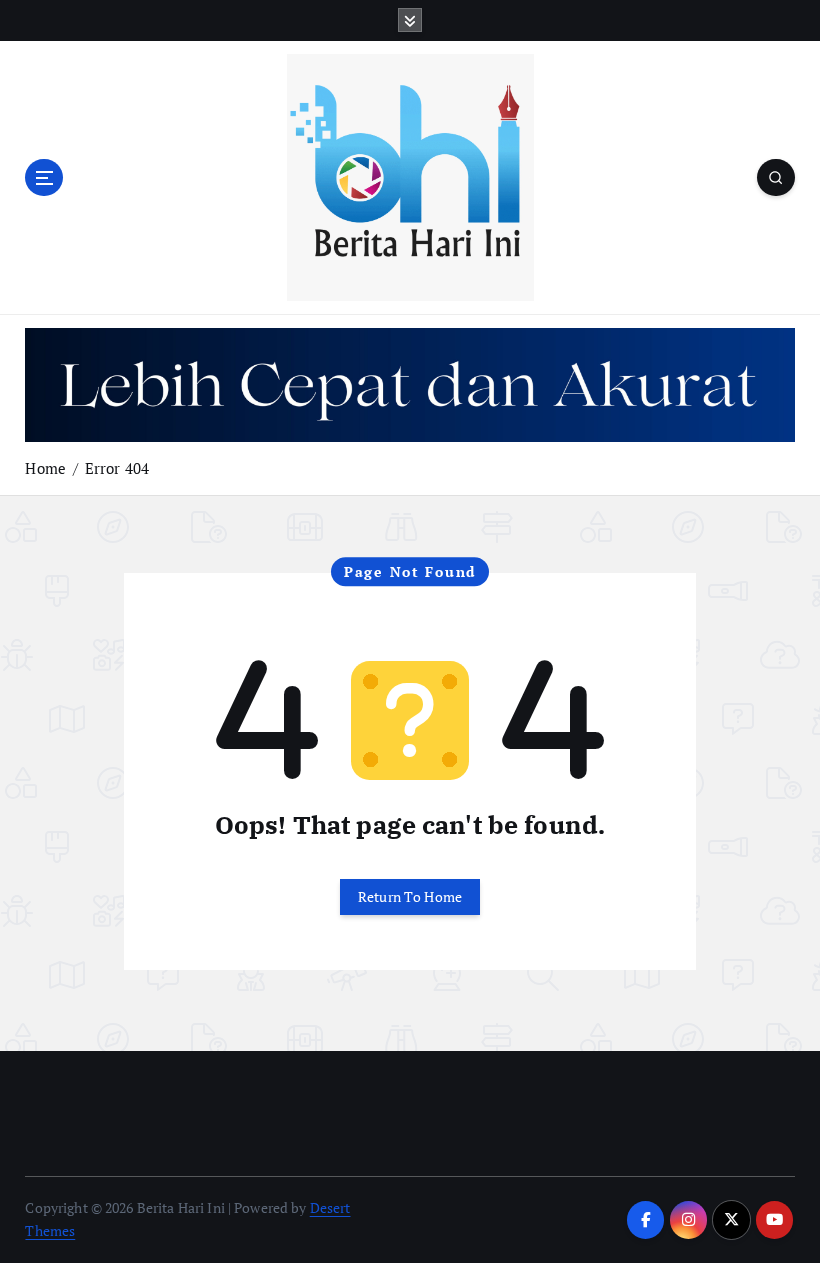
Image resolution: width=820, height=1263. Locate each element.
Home (45, 468)
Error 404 (117, 468)
